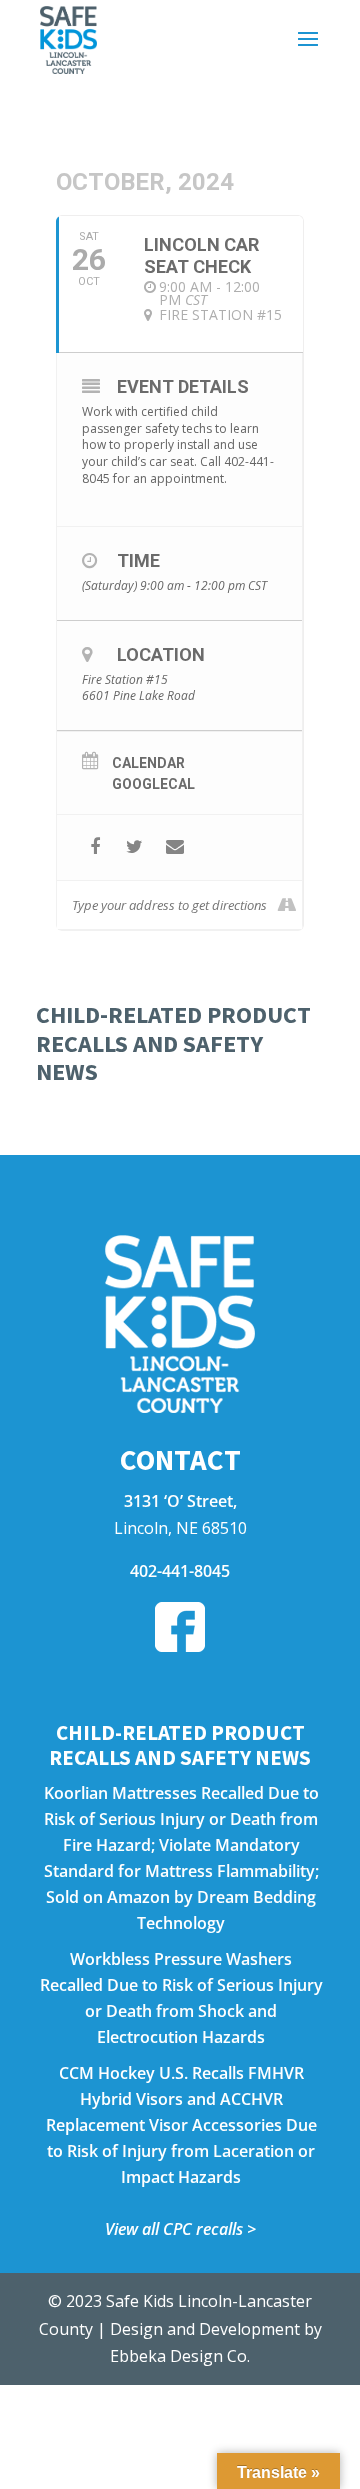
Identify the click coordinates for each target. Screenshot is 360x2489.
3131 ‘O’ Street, (180, 1501)
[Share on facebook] (94, 847)
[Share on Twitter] (134, 847)
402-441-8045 (180, 1571)
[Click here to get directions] (286, 905)
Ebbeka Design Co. (180, 2356)
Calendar (148, 763)
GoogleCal (153, 784)
